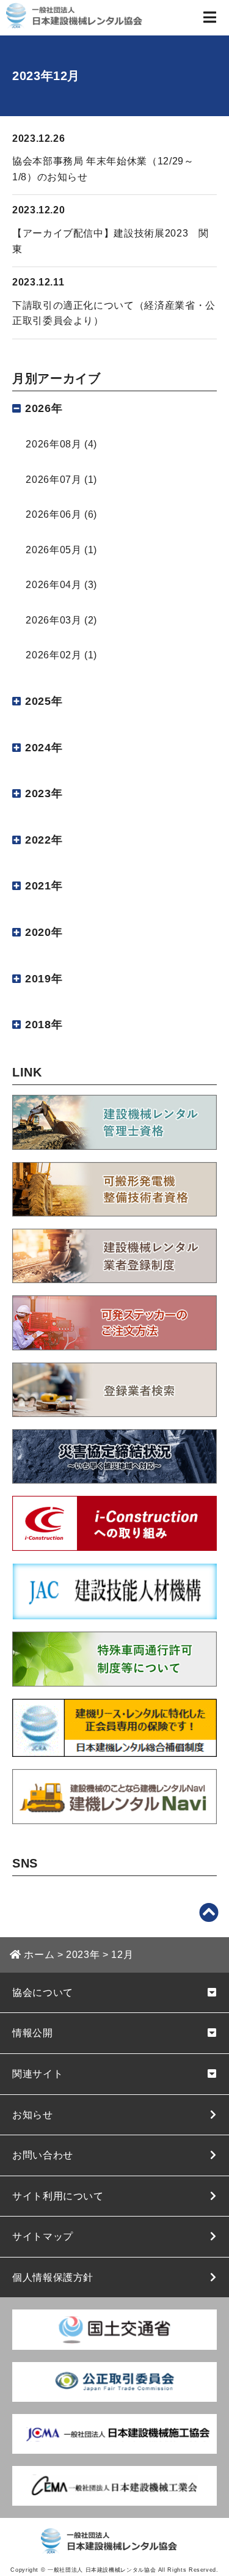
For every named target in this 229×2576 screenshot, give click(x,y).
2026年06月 (53, 514)
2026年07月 (53, 480)
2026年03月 (53, 620)
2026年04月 (53, 585)
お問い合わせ (43, 2155)
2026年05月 (53, 550)
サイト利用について (58, 2196)
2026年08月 (53, 444)
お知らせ (33, 2115)
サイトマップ (43, 2236)
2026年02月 (53, 655)
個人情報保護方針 (53, 2277)
